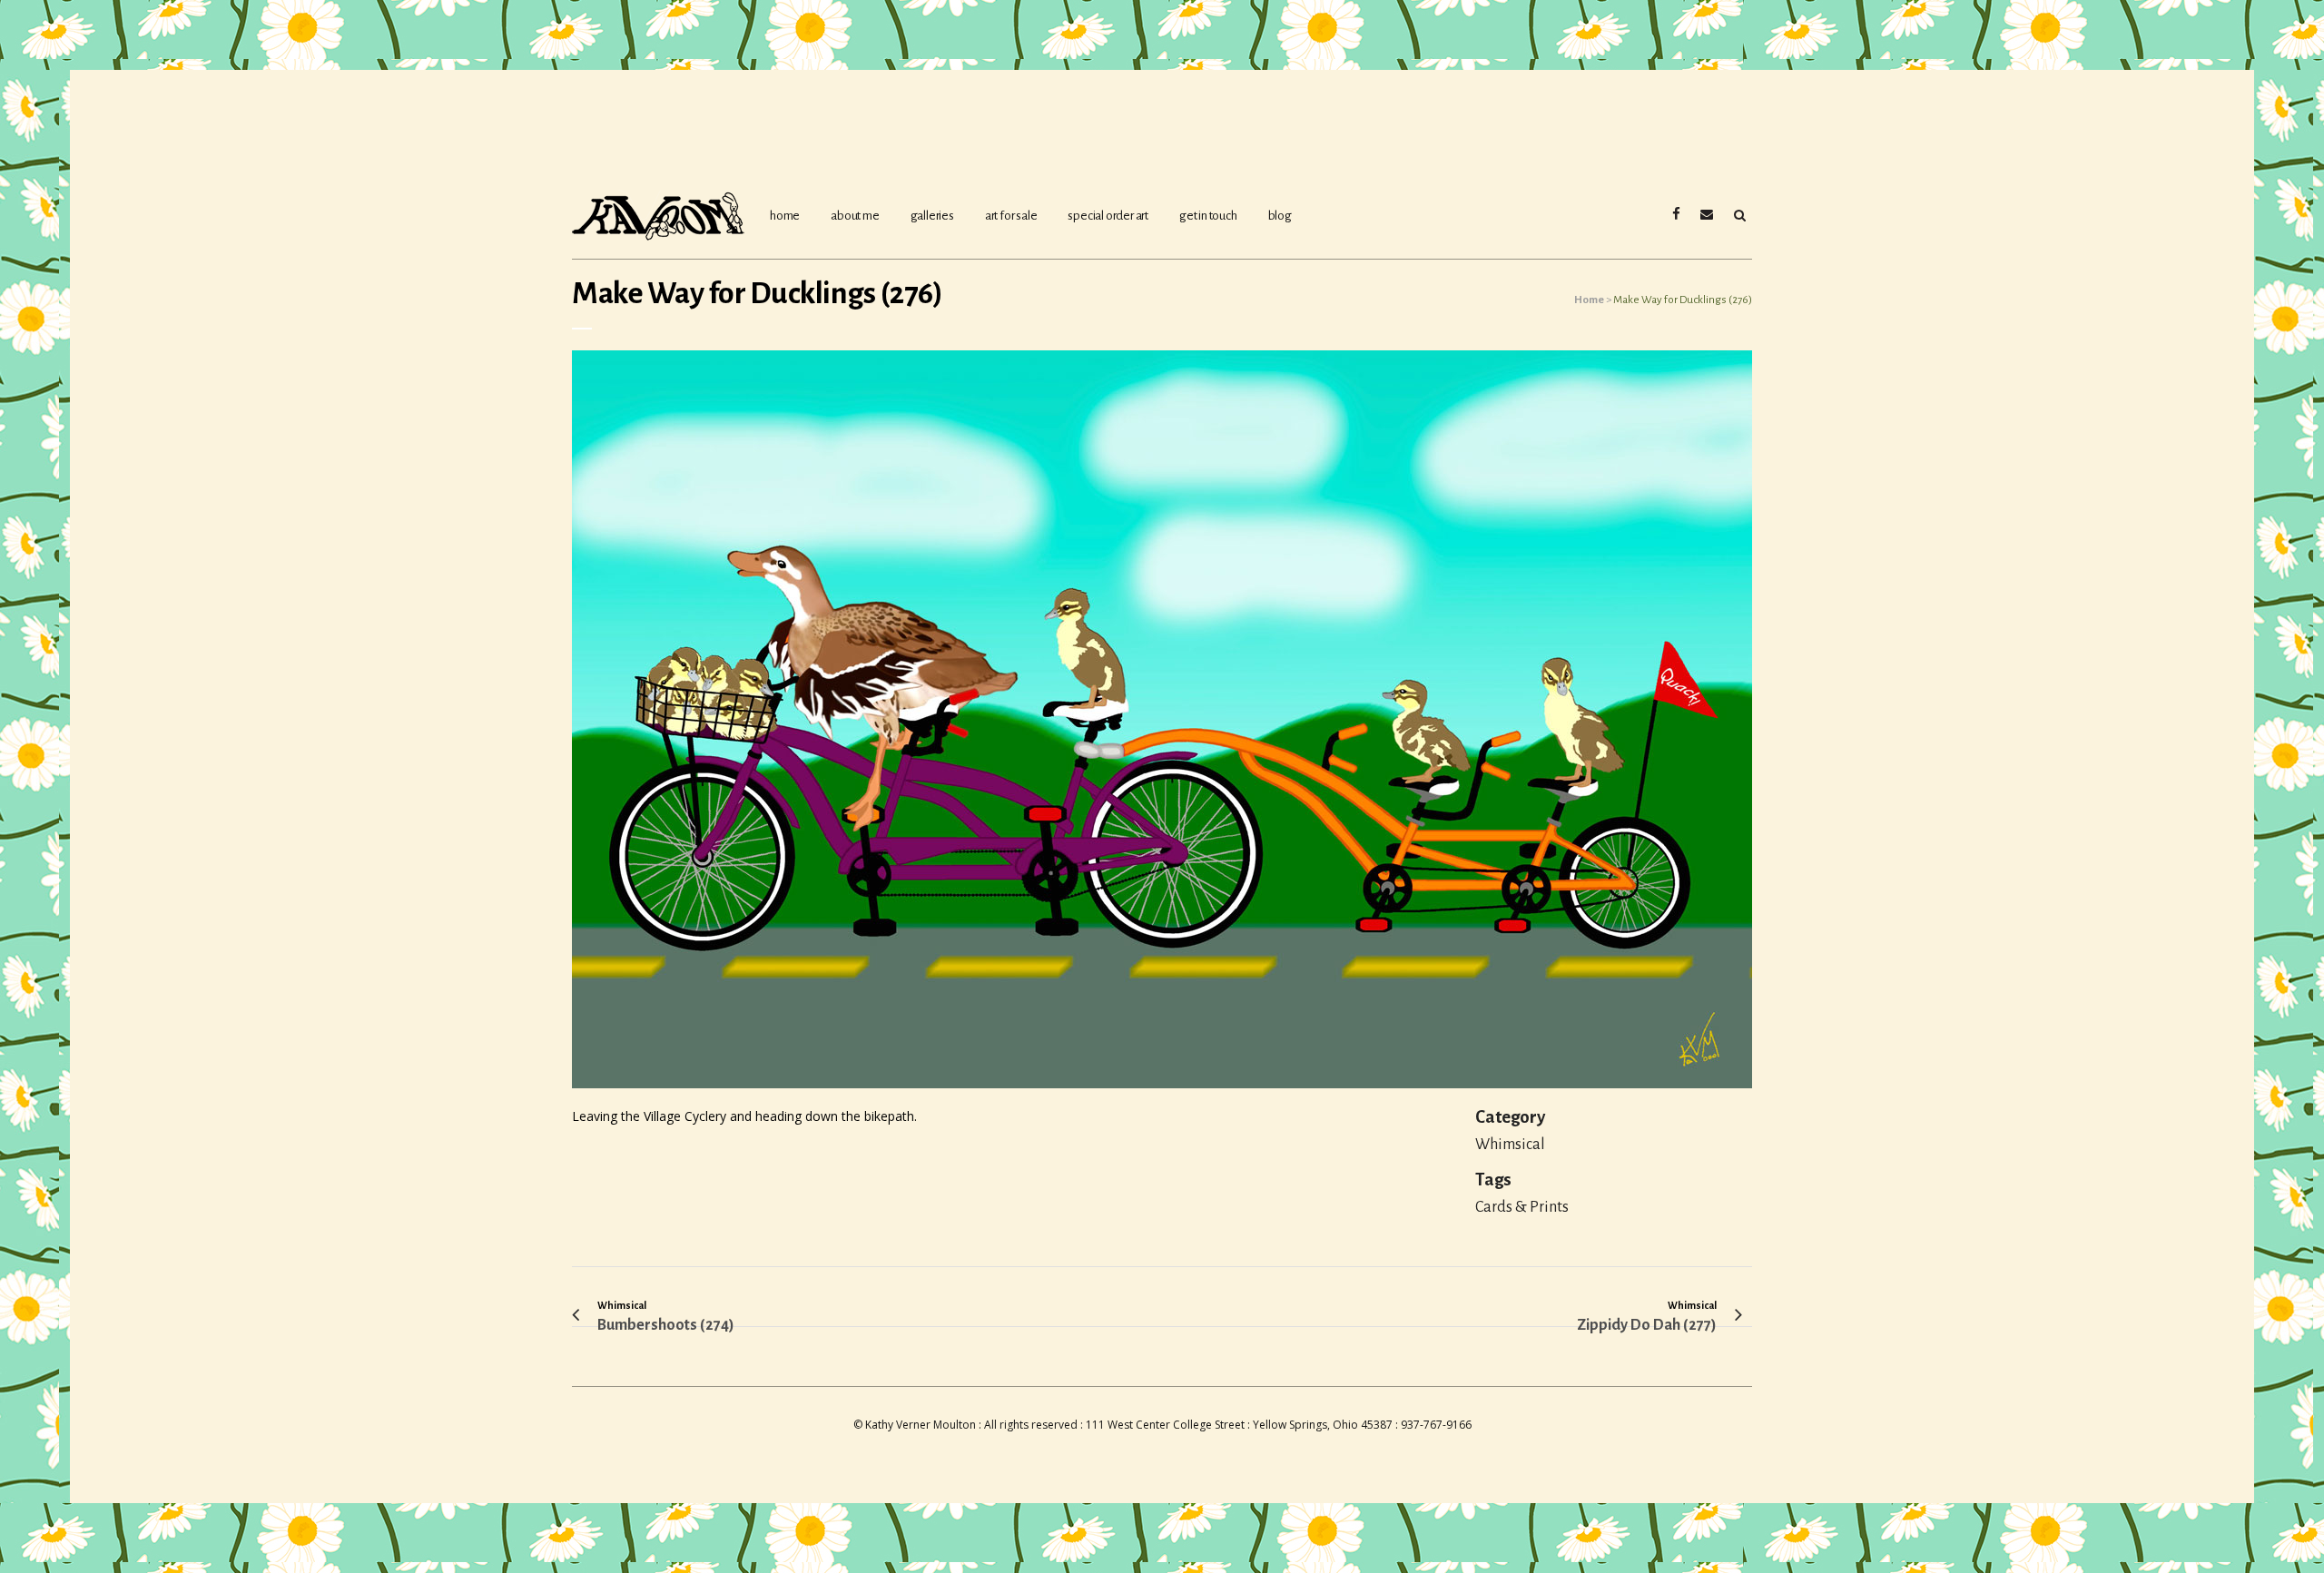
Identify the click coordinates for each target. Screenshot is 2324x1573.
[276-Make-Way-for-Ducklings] (1162, 727)
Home (1589, 300)
